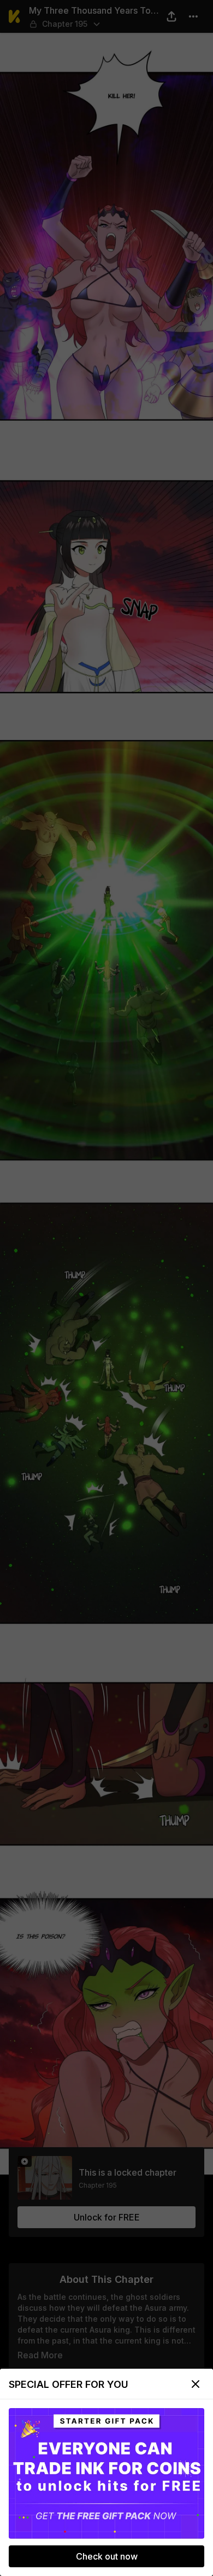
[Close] (196, 2384)
